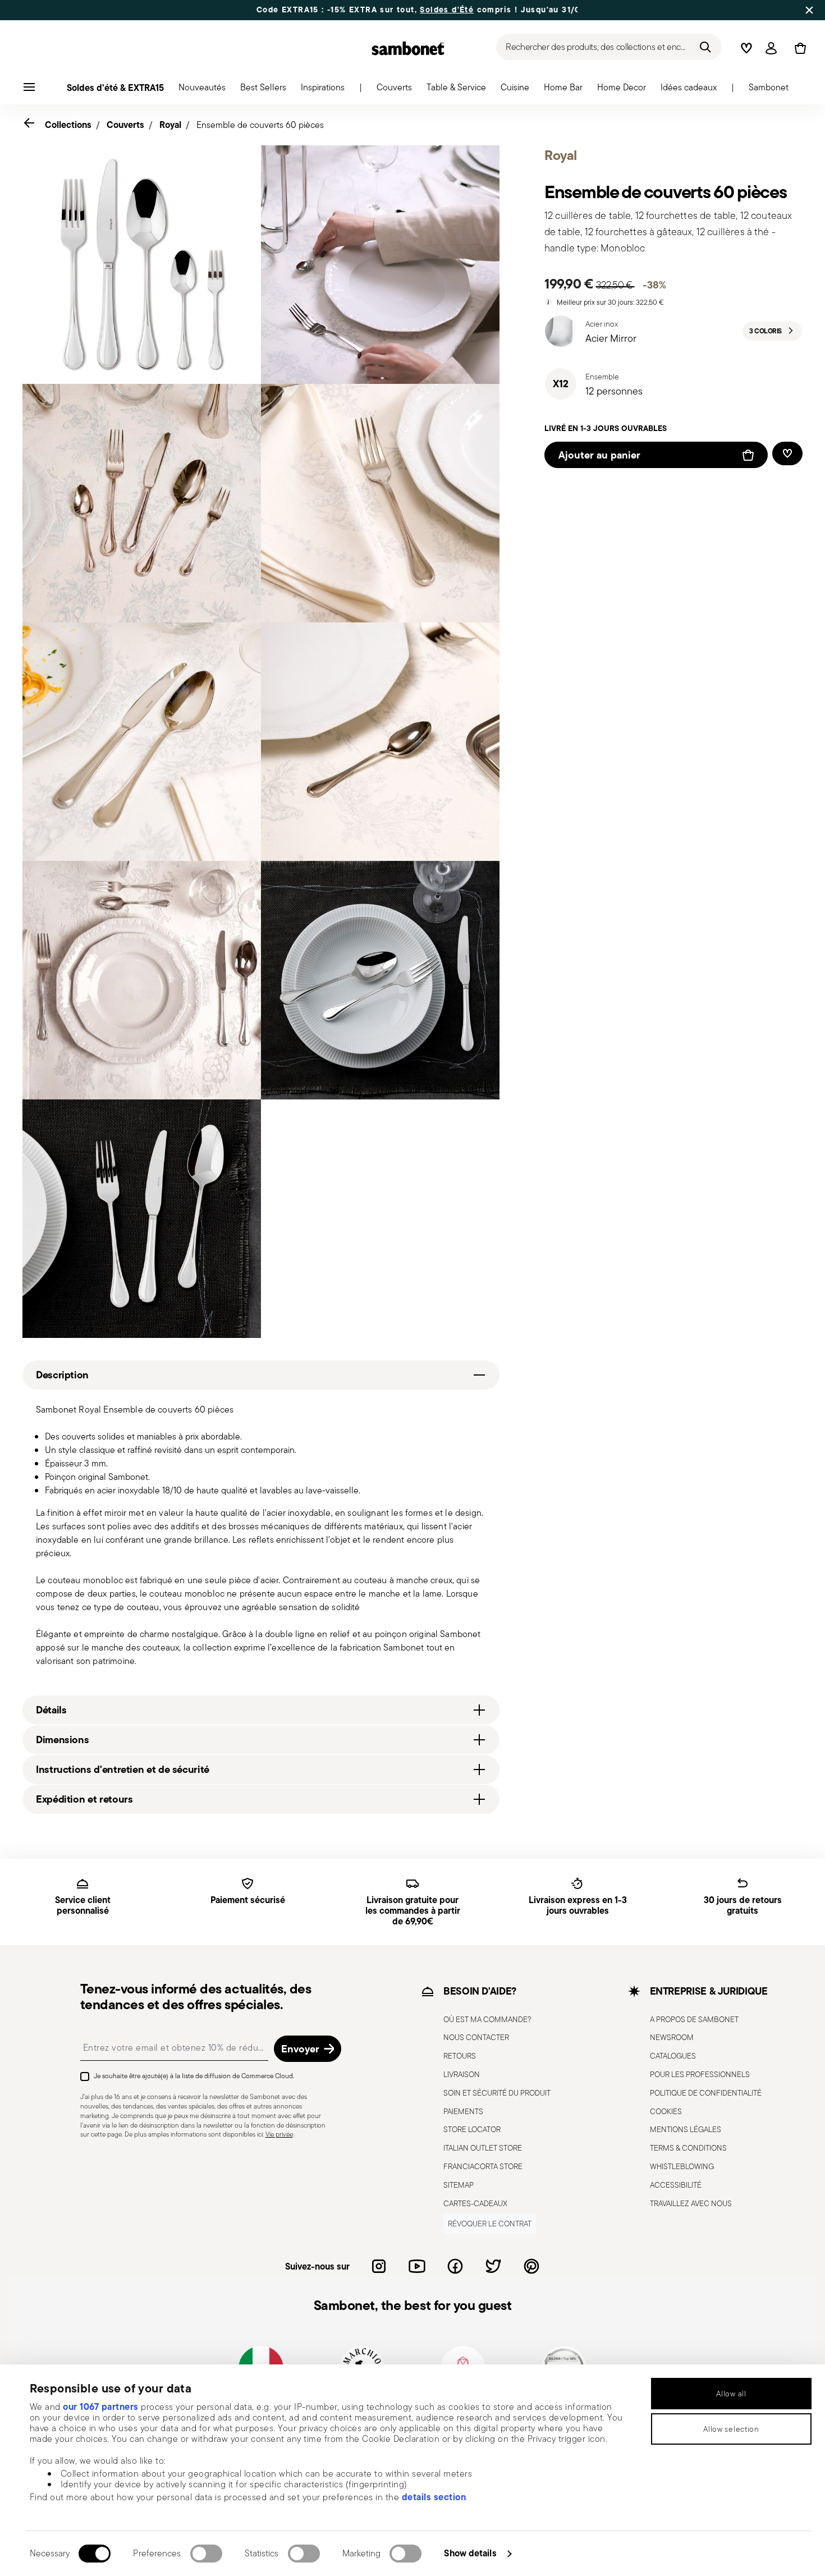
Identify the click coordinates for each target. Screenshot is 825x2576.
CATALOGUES (673, 2056)
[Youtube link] (417, 2266)
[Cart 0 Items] (798, 48)
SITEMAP (459, 2185)
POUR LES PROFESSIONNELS (700, 2074)
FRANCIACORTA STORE (483, 2166)
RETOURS (460, 2056)
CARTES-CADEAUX (475, 2203)
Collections (68, 125)
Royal (170, 125)
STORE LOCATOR (472, 2129)
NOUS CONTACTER (476, 2037)
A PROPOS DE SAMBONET (694, 2019)
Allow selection (731, 2429)
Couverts (125, 125)
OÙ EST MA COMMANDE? (487, 2019)
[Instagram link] (379, 2266)
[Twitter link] (493, 2266)
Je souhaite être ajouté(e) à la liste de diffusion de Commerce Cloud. (194, 2076)
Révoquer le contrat (490, 2224)
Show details (470, 2553)
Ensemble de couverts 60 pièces (260, 125)
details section (434, 2497)
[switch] (206, 2554)
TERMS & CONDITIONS (688, 2148)
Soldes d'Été (447, 10)
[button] (202, 90)
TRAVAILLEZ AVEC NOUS (691, 2203)
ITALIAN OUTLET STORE (483, 2148)
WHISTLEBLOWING (682, 2166)
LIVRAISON (462, 2074)
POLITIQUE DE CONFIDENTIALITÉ (706, 2093)
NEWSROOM (672, 2037)
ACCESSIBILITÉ (676, 2185)
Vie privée (279, 2134)
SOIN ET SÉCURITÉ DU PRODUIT (497, 2093)
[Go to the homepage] (408, 48)
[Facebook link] (455, 2266)
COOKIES (666, 2111)
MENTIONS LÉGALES (686, 2129)
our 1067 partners (101, 2407)
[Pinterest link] (531, 2266)
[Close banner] (809, 10)
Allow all (731, 2394)
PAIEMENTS (463, 2111)
